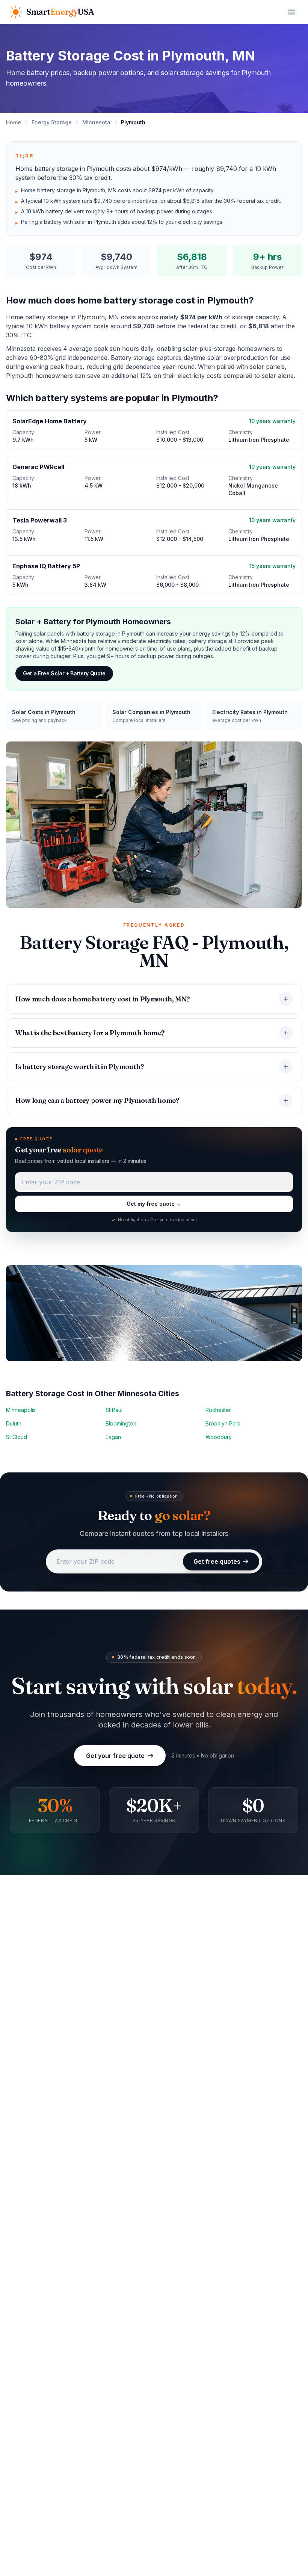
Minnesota (96, 122)
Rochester (218, 1410)
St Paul (114, 1410)
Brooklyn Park (223, 1423)
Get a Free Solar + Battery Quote (64, 673)
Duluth (14, 1423)
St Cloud (17, 1437)
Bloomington (121, 1423)
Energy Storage (52, 122)
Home (14, 122)
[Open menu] (291, 12)
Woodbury (219, 1437)
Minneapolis (21, 1410)
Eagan (113, 1437)
